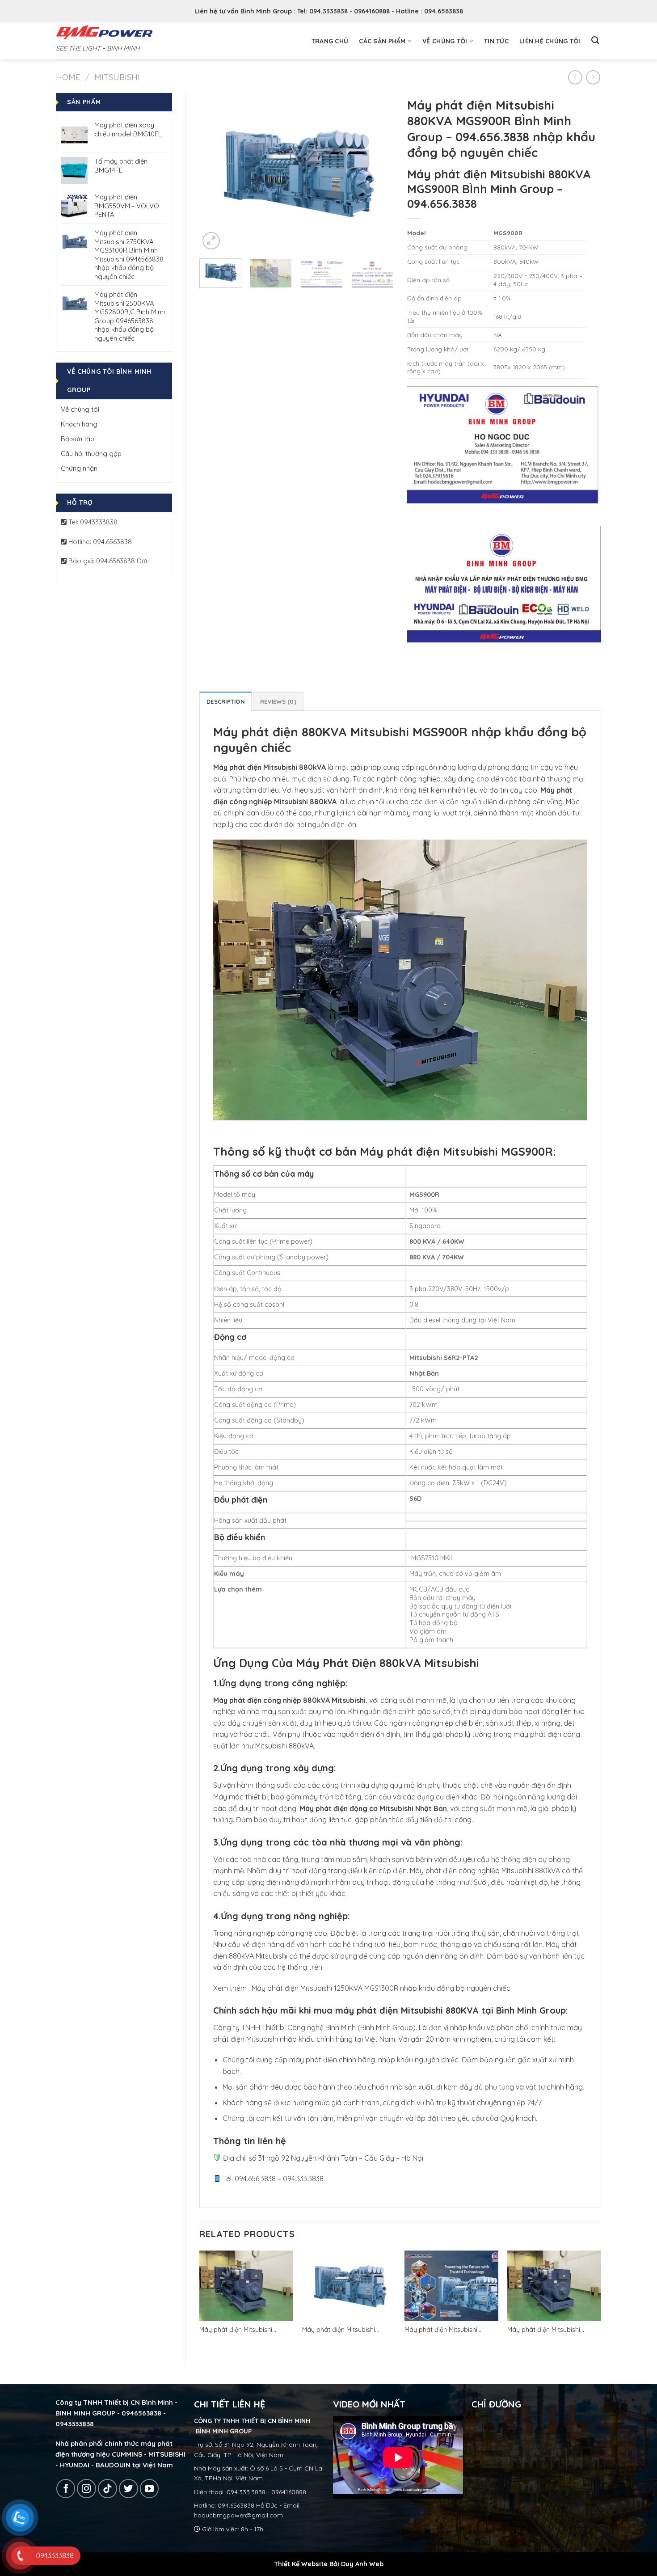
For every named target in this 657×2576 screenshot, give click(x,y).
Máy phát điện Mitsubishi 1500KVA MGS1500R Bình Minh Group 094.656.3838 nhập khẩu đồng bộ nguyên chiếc (246, 2330)
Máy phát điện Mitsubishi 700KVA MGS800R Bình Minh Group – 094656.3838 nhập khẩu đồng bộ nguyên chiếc (550, 2330)
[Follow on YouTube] (150, 2489)
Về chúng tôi (445, 41)
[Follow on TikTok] (107, 2489)
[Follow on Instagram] (86, 2489)
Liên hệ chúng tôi (550, 41)
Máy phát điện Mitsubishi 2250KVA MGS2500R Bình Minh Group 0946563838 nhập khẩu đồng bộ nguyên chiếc (348, 2330)
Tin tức (496, 41)
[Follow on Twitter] (128, 2489)
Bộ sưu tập (78, 439)
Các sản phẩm (382, 41)
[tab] (225, 701)
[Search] (595, 40)
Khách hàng (79, 424)
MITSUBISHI (117, 77)
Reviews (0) (278, 701)
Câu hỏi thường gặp (91, 454)
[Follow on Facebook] (66, 2489)
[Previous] (215, 172)
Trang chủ (330, 41)
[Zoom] (211, 241)
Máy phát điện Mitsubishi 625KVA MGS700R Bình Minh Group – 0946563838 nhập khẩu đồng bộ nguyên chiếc (446, 2330)
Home (68, 77)
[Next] (379, 172)
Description (225, 701)
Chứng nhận (79, 468)
